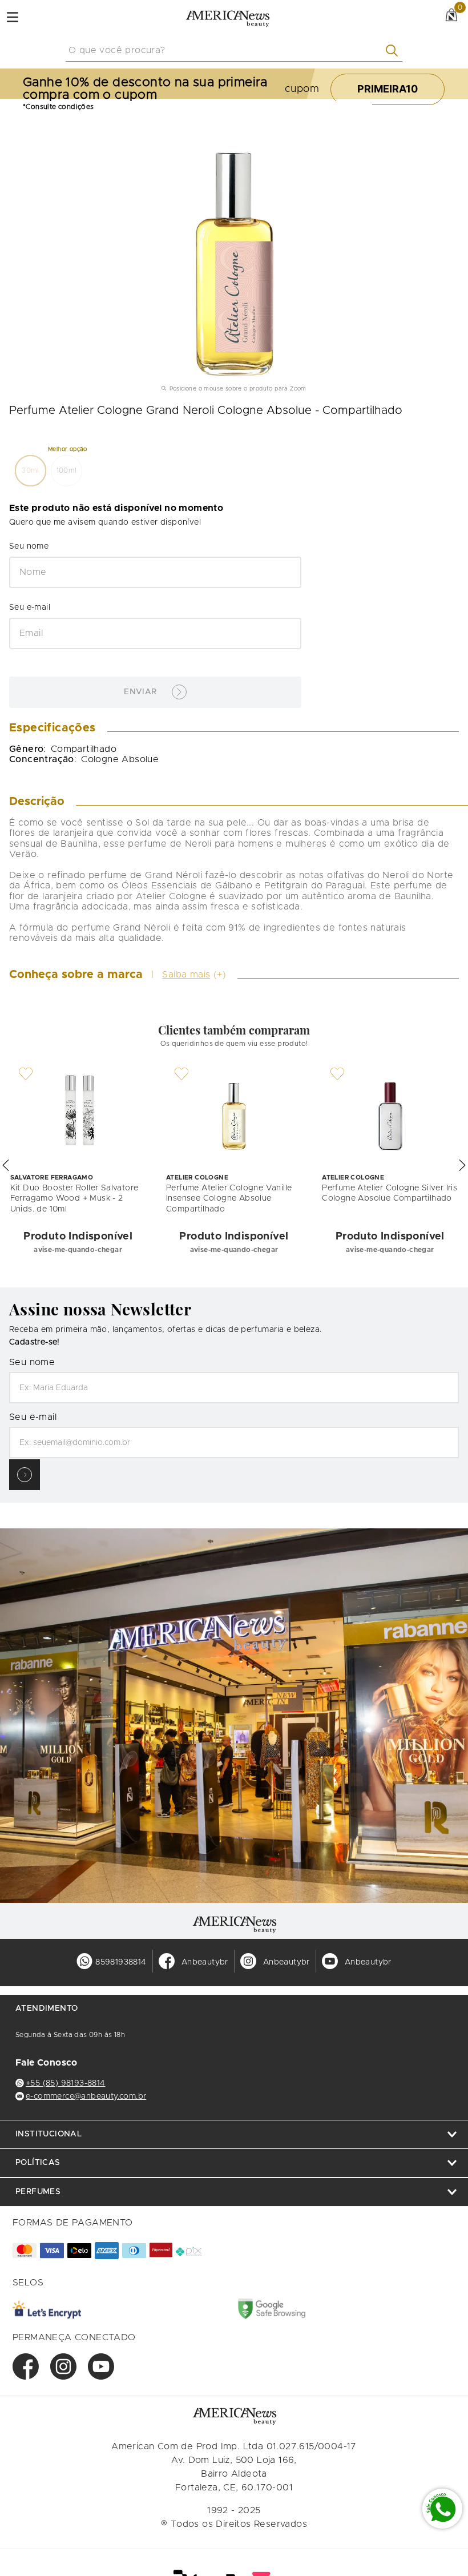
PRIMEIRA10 (388, 89)
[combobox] (234, 51)
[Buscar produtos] (394, 51)
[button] (31, 471)
